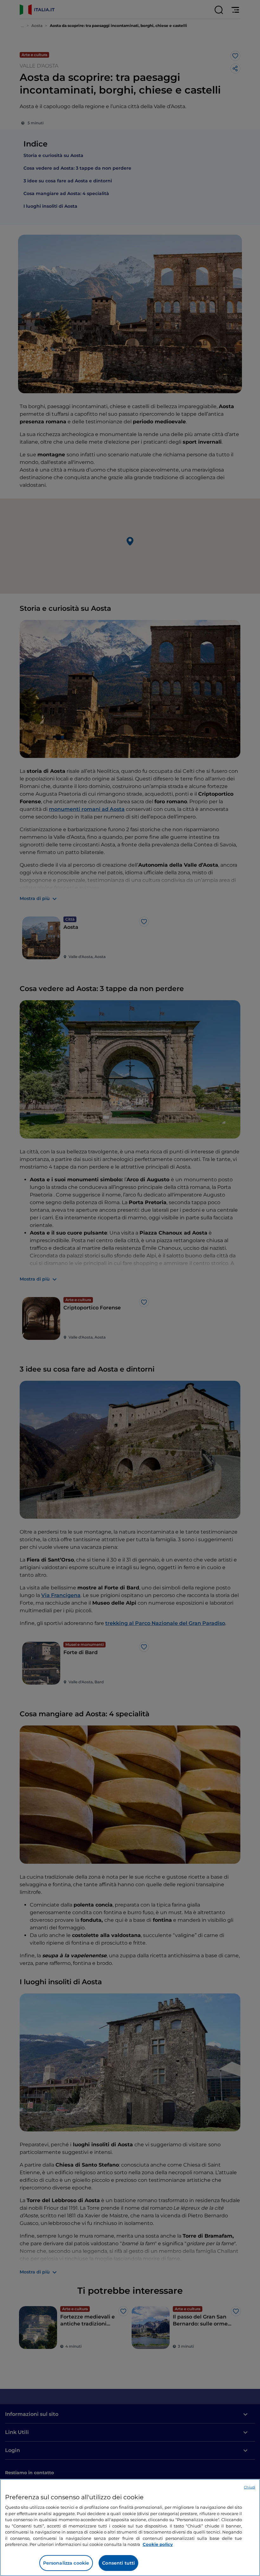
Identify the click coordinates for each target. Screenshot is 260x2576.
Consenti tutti (118, 2563)
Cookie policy (158, 2544)
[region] (130, 2527)
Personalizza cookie (66, 2563)
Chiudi (250, 2487)
